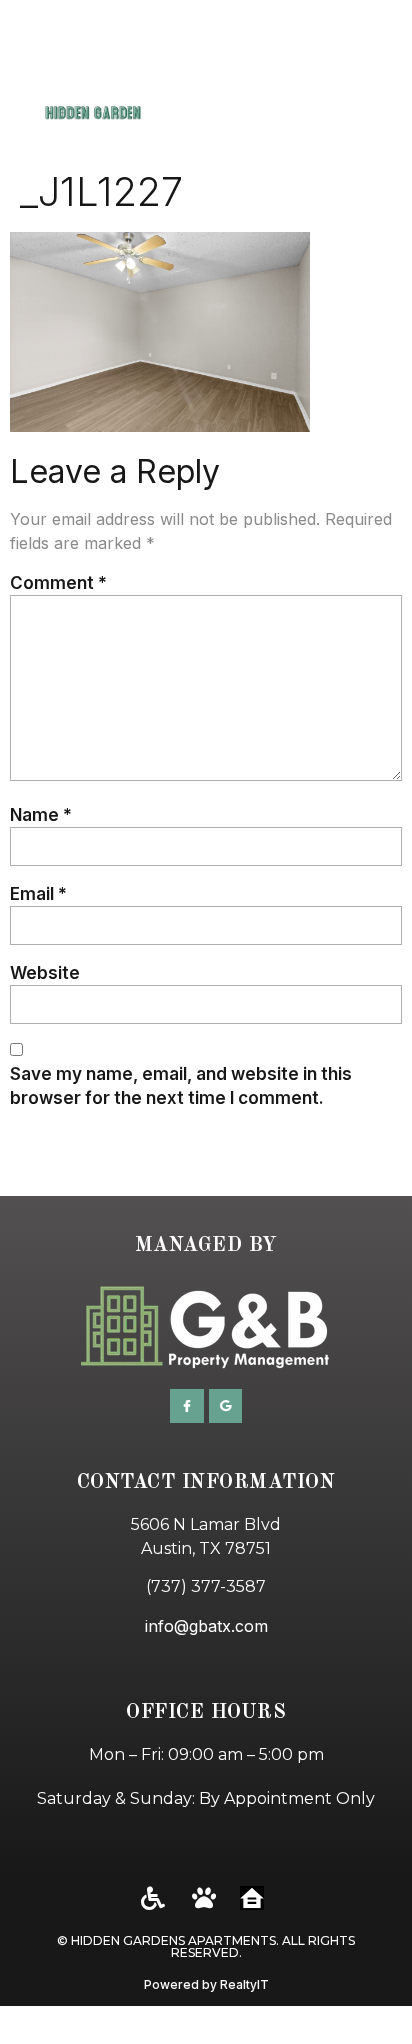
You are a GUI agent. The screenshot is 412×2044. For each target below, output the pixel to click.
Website (45, 972)
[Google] (226, 1406)
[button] (372, 80)
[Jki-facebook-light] (187, 1406)
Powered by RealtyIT (206, 1984)
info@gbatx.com (206, 1626)
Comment (58, 582)
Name (41, 814)
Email (38, 893)
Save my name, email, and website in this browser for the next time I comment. (181, 1085)
